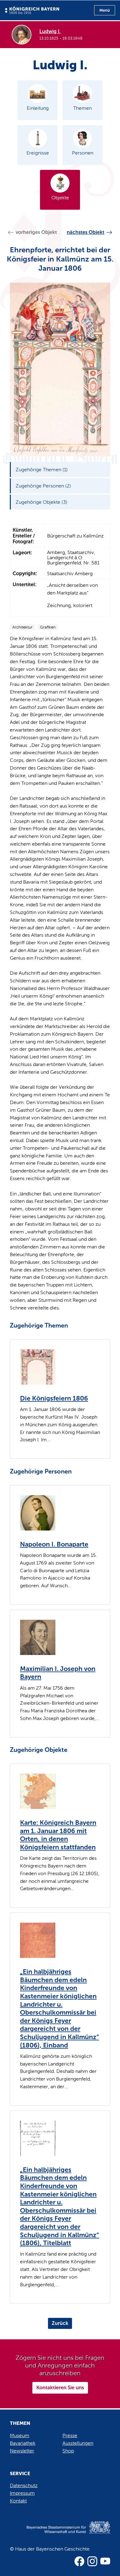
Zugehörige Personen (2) (43, 486)
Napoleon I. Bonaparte (54, 1544)
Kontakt (18, 2501)
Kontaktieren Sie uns (60, 2388)
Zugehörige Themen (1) (42, 470)
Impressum (22, 2493)
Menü (105, 10)
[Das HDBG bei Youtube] (105, 2561)
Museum (20, 2435)
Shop (68, 2451)
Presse (70, 2435)
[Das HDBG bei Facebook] (79, 2561)
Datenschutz (24, 2485)
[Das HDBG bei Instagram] (92, 2561)
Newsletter (22, 2451)
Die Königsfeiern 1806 (54, 1398)
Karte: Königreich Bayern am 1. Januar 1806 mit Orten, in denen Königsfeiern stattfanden (58, 1835)
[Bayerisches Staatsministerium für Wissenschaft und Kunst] (60, 2534)
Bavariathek (23, 2443)
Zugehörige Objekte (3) (42, 502)
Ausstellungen (78, 2443)
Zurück (60, 2323)
